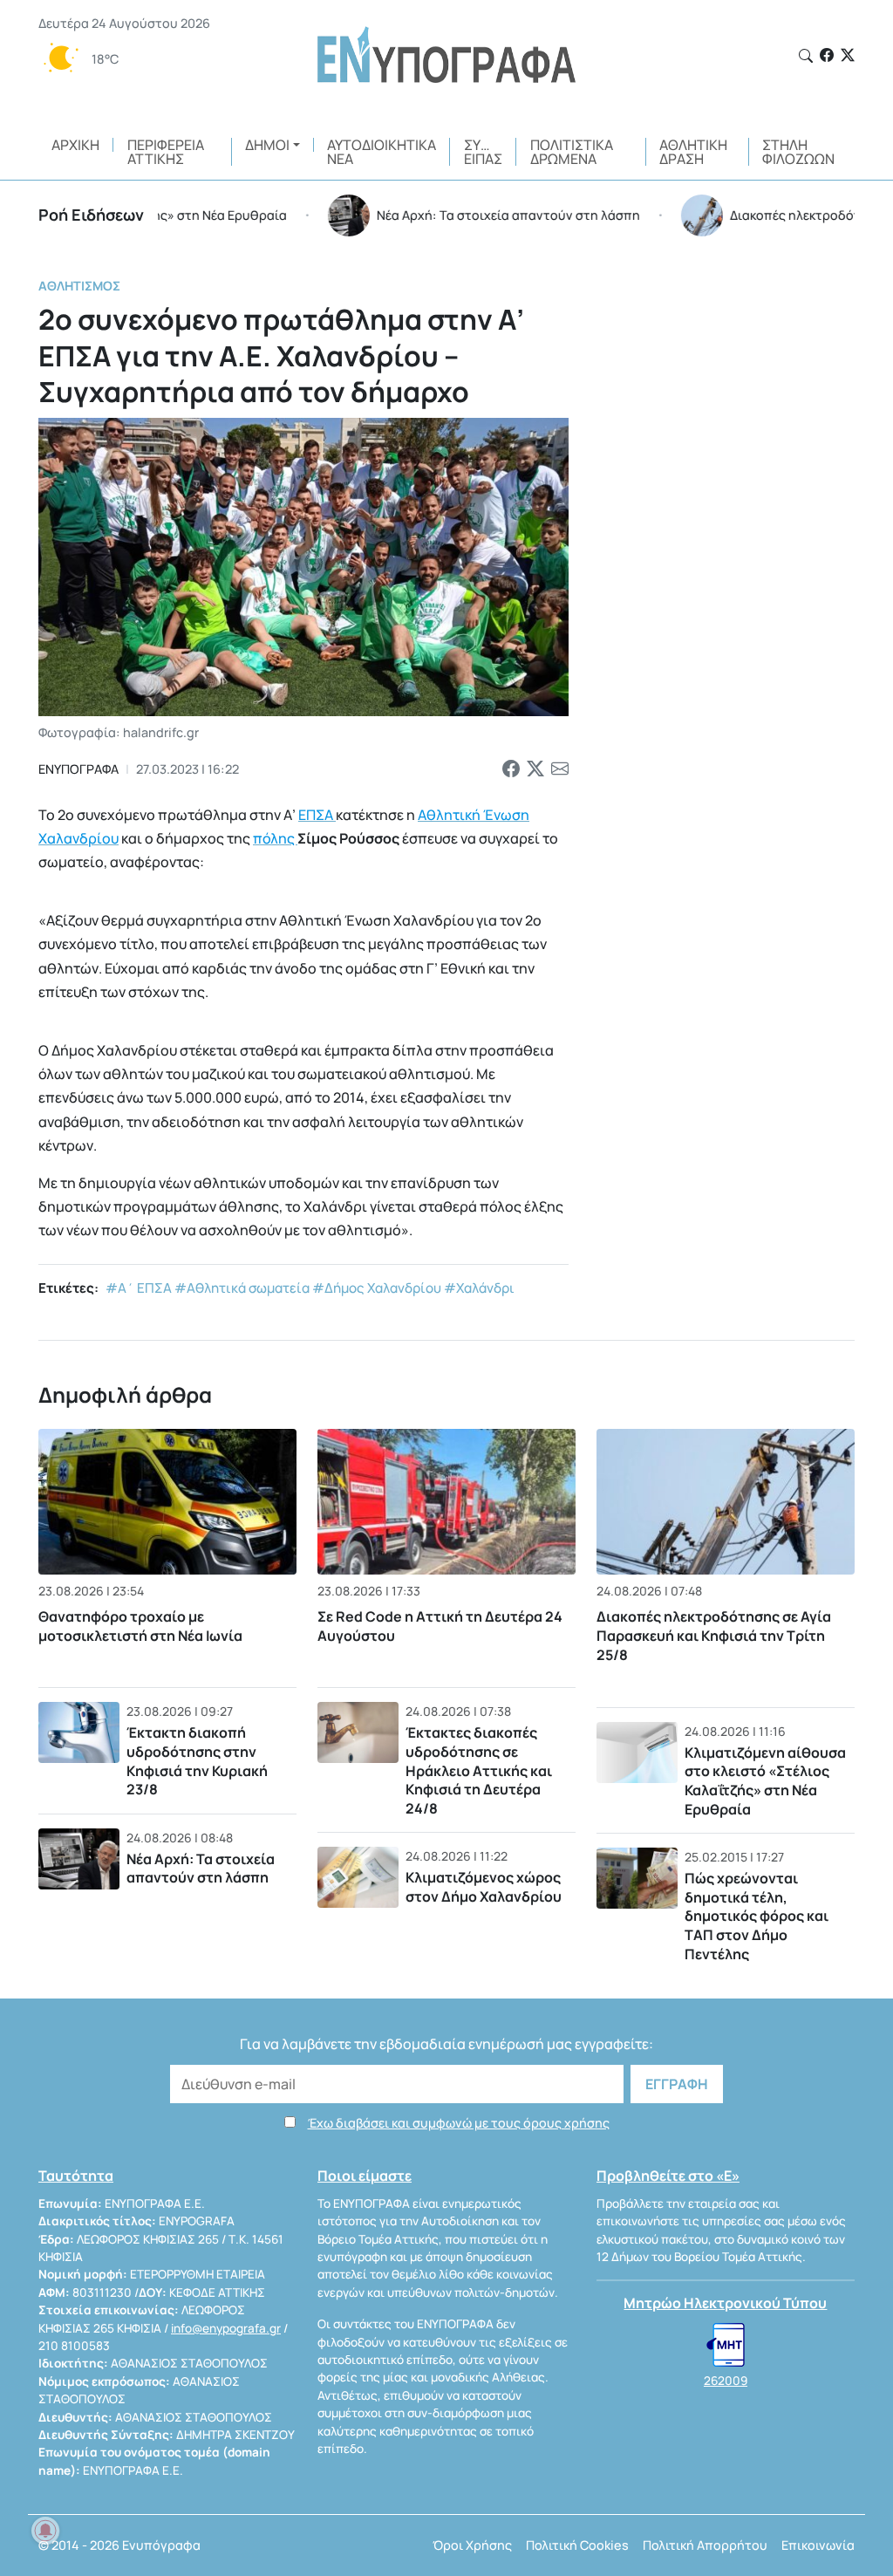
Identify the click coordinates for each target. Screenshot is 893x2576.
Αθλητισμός (79, 286)
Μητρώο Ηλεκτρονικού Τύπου (725, 2303)
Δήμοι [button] (267, 145)
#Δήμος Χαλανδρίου (377, 1288)
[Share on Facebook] (511, 769)
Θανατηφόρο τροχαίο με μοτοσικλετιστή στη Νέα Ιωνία (140, 1626)
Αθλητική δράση (693, 152)
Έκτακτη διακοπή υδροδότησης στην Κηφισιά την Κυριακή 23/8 (197, 1761)
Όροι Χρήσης (472, 2545)
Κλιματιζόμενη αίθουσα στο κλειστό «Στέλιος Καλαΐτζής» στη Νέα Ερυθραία (765, 1781)
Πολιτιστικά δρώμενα (572, 152)
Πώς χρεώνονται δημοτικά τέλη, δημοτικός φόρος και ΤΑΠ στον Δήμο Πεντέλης (757, 1916)
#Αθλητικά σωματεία (242, 1288)
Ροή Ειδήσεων (91, 215)
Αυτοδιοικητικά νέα (382, 152)
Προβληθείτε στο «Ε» (668, 2176)
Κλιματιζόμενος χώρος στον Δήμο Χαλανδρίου (484, 1887)
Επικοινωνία (818, 2545)
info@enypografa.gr (226, 2328)
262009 (726, 2381)
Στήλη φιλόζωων (798, 152)
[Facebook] (827, 55)
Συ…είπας (483, 152)
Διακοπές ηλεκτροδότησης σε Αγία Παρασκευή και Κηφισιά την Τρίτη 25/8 (714, 1636)
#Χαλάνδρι (479, 1288)
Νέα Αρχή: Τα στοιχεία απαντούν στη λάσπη (201, 1869)
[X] (848, 55)
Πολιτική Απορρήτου (705, 2545)
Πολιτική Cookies (577, 2545)
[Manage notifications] (45, 2531)
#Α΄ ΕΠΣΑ (139, 1288)
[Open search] (806, 56)
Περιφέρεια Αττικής (166, 152)
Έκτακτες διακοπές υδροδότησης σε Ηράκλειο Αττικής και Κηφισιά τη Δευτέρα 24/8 (479, 1770)
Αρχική (75, 145)
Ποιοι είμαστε (365, 2176)
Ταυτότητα (76, 2176)
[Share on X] (535, 769)
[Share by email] (560, 769)
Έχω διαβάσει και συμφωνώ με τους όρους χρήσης (459, 2123)
